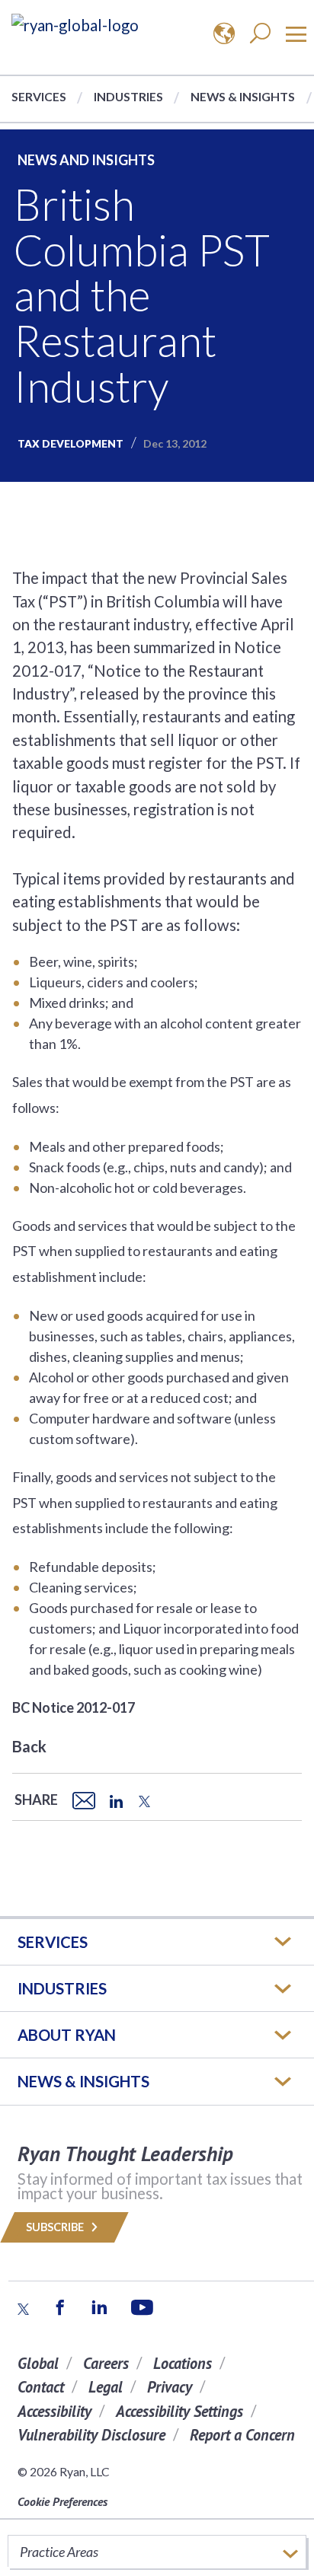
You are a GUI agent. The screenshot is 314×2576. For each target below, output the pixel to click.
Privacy (170, 2387)
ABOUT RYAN (67, 2035)
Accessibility (54, 2411)
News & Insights (243, 96)
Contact (41, 2387)
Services (39, 96)
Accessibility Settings (179, 2411)
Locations (183, 2363)
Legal (106, 2387)
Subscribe (56, 2227)
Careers (106, 2363)
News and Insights (86, 160)
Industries (128, 96)
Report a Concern (242, 2435)
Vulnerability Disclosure (91, 2435)
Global (38, 2363)
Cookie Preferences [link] (62, 2501)
